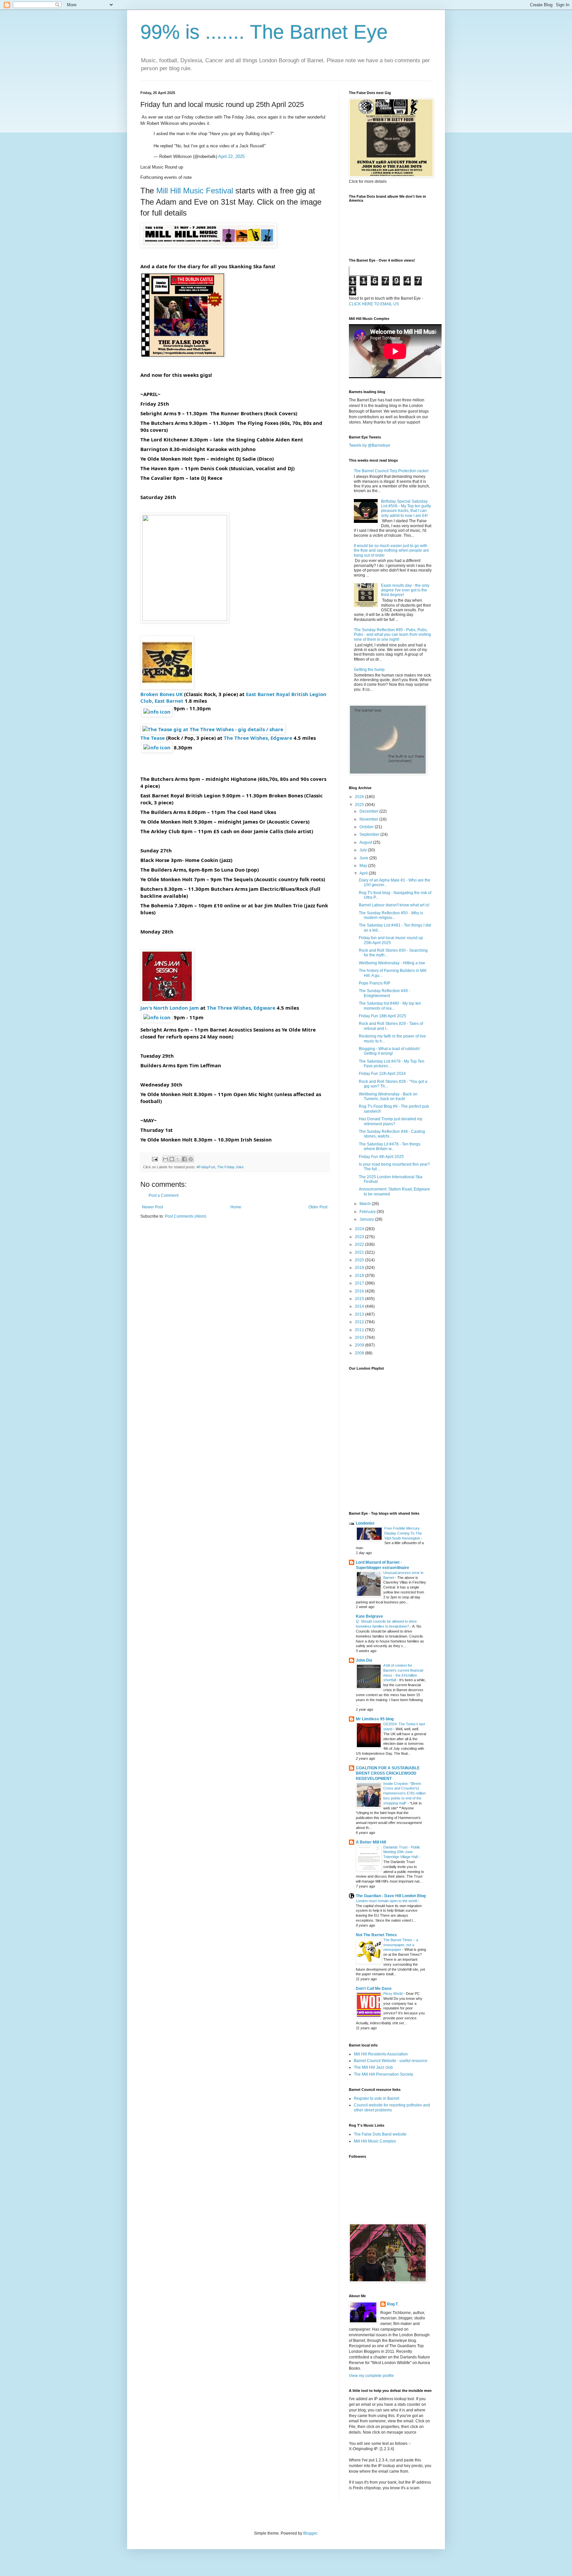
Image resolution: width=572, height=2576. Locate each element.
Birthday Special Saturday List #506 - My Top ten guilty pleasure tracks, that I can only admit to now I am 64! (406, 508)
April (364, 873)
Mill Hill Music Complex (375, 2141)
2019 (360, 1268)
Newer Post (152, 1207)
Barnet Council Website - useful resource (391, 2061)
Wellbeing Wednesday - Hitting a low (392, 963)
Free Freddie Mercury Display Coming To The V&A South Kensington (403, 1533)
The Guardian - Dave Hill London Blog (391, 1896)
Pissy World (393, 1994)
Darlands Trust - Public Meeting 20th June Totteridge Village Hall (402, 1852)
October (367, 827)
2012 (360, 1322)
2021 (360, 1252)
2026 (360, 797)
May (364, 866)
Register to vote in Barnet (377, 2098)
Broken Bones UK (162, 694)
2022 (360, 1244)
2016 (360, 1291)
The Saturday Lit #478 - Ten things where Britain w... (390, 1146)
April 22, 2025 (231, 156)
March (366, 1204)
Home (236, 1207)
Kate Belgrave (369, 1616)
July (364, 850)
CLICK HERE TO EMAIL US (374, 304)
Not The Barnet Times (376, 1935)
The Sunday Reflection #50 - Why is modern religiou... (391, 915)
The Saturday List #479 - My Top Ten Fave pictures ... (392, 1064)
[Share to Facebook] (184, 1159)
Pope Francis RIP (375, 983)
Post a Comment (164, 1195)
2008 (360, 1353)
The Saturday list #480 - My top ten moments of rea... (390, 1006)
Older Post (318, 1207)
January (367, 1219)
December (369, 811)
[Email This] (166, 1159)
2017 (360, 1283)
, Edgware (258, 738)
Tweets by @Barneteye (370, 445)
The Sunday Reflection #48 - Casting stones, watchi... (392, 1134)
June (364, 858)
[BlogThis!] (172, 1159)
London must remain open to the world (387, 1901)
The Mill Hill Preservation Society (383, 2074)
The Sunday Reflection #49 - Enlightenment (384, 993)
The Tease (153, 738)
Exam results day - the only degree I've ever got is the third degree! (405, 590)
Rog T (392, 2304)
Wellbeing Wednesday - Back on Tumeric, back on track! (388, 1096)
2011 (360, 1330)
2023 (360, 1237)
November (369, 819)
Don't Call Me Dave (374, 1989)
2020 (360, 1260)
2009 (360, 1345)
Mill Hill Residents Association (381, 2054)
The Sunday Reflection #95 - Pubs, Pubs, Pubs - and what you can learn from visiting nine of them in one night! (392, 635)
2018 (360, 1276)
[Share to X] (178, 1159)
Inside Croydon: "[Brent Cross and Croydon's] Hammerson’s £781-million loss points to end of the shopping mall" (405, 1793)
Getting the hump (369, 670)
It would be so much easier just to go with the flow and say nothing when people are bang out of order (391, 551)
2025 (360, 805)
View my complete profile (371, 2376)
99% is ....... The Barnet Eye (264, 32)
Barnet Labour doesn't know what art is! (394, 905)
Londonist (365, 1523)
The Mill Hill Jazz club (373, 2067)
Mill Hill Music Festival (195, 191)
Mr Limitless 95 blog (375, 1719)
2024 (360, 1229)
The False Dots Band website (380, 2134)
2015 (360, 1299)
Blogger (310, 2533)
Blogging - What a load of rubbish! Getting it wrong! (389, 1051)
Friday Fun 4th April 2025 (381, 1157)
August (366, 842)
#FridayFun (206, 1167)
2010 (360, 1338)
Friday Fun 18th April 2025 (382, 1016)
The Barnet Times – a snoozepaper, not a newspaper (401, 1945)
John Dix (364, 1660)
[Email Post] (155, 1159)
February (368, 1212)
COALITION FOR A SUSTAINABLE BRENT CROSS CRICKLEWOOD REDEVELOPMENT (388, 1773)
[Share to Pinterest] (191, 1159)
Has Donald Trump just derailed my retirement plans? (391, 1121)
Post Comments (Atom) (186, 1216)
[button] (157, 712)
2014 (360, 1306)
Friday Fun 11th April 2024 (382, 1074)
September (370, 834)
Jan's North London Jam (170, 1008)
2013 (360, 1314)
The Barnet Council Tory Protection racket (391, 471)
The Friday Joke (230, 1167)
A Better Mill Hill (371, 1842)
